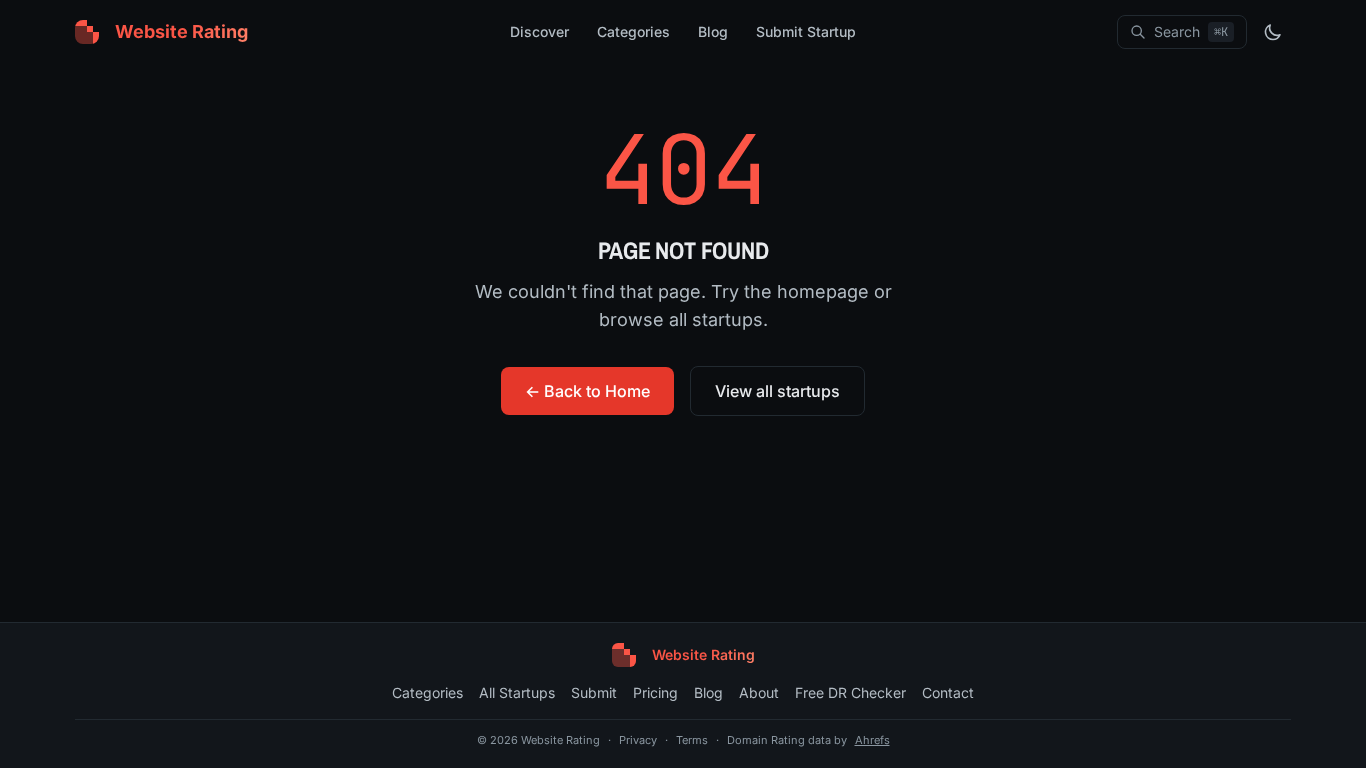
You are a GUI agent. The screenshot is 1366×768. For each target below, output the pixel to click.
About (759, 692)
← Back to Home (587, 391)
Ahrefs (872, 740)
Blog (713, 31)
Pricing (655, 692)
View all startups (777, 391)
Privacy (638, 740)
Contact (948, 692)
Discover (539, 31)
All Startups (517, 692)
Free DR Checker (850, 692)
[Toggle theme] (1273, 32)
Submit (594, 692)
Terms (692, 740)
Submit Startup (806, 31)
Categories (633, 31)
